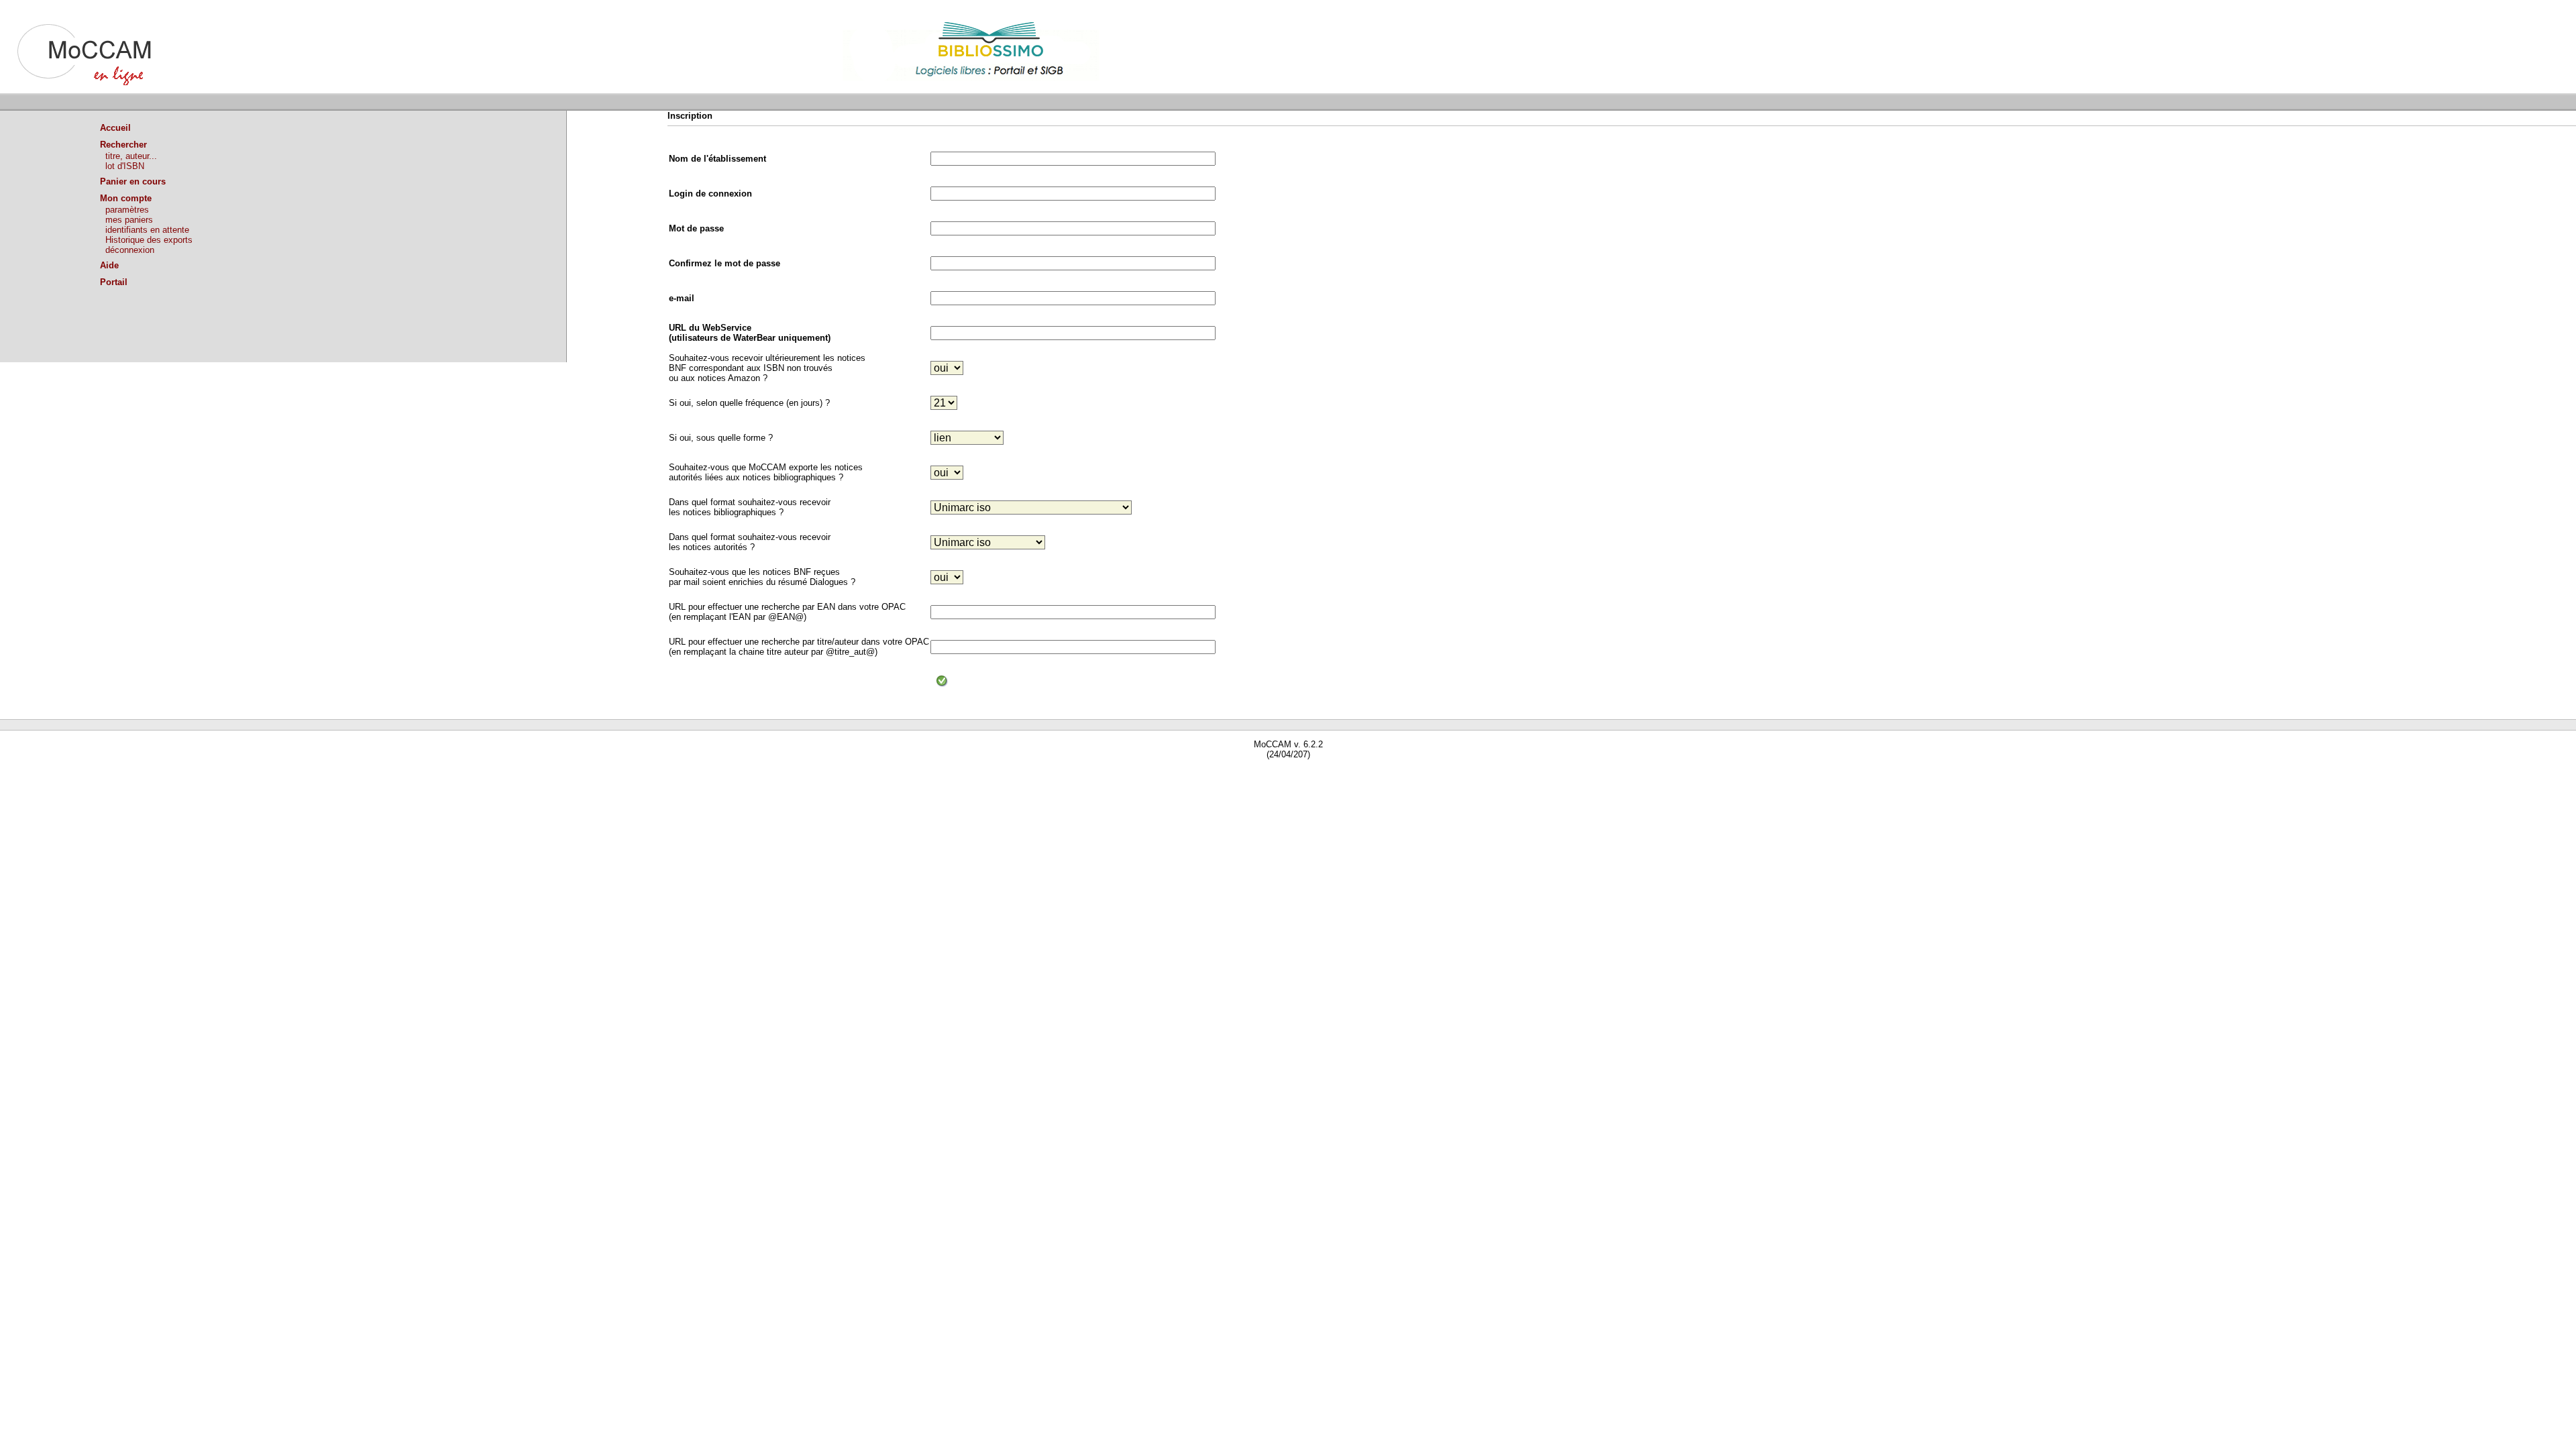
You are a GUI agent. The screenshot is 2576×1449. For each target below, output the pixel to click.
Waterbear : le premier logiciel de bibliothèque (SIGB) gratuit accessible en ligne (155, 773)
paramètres (127, 210)
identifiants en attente (147, 230)
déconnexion (130, 250)
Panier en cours (133, 181)
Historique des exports (149, 240)
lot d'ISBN (125, 166)
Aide (109, 265)
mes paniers (129, 220)
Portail (114, 282)
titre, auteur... (131, 156)
